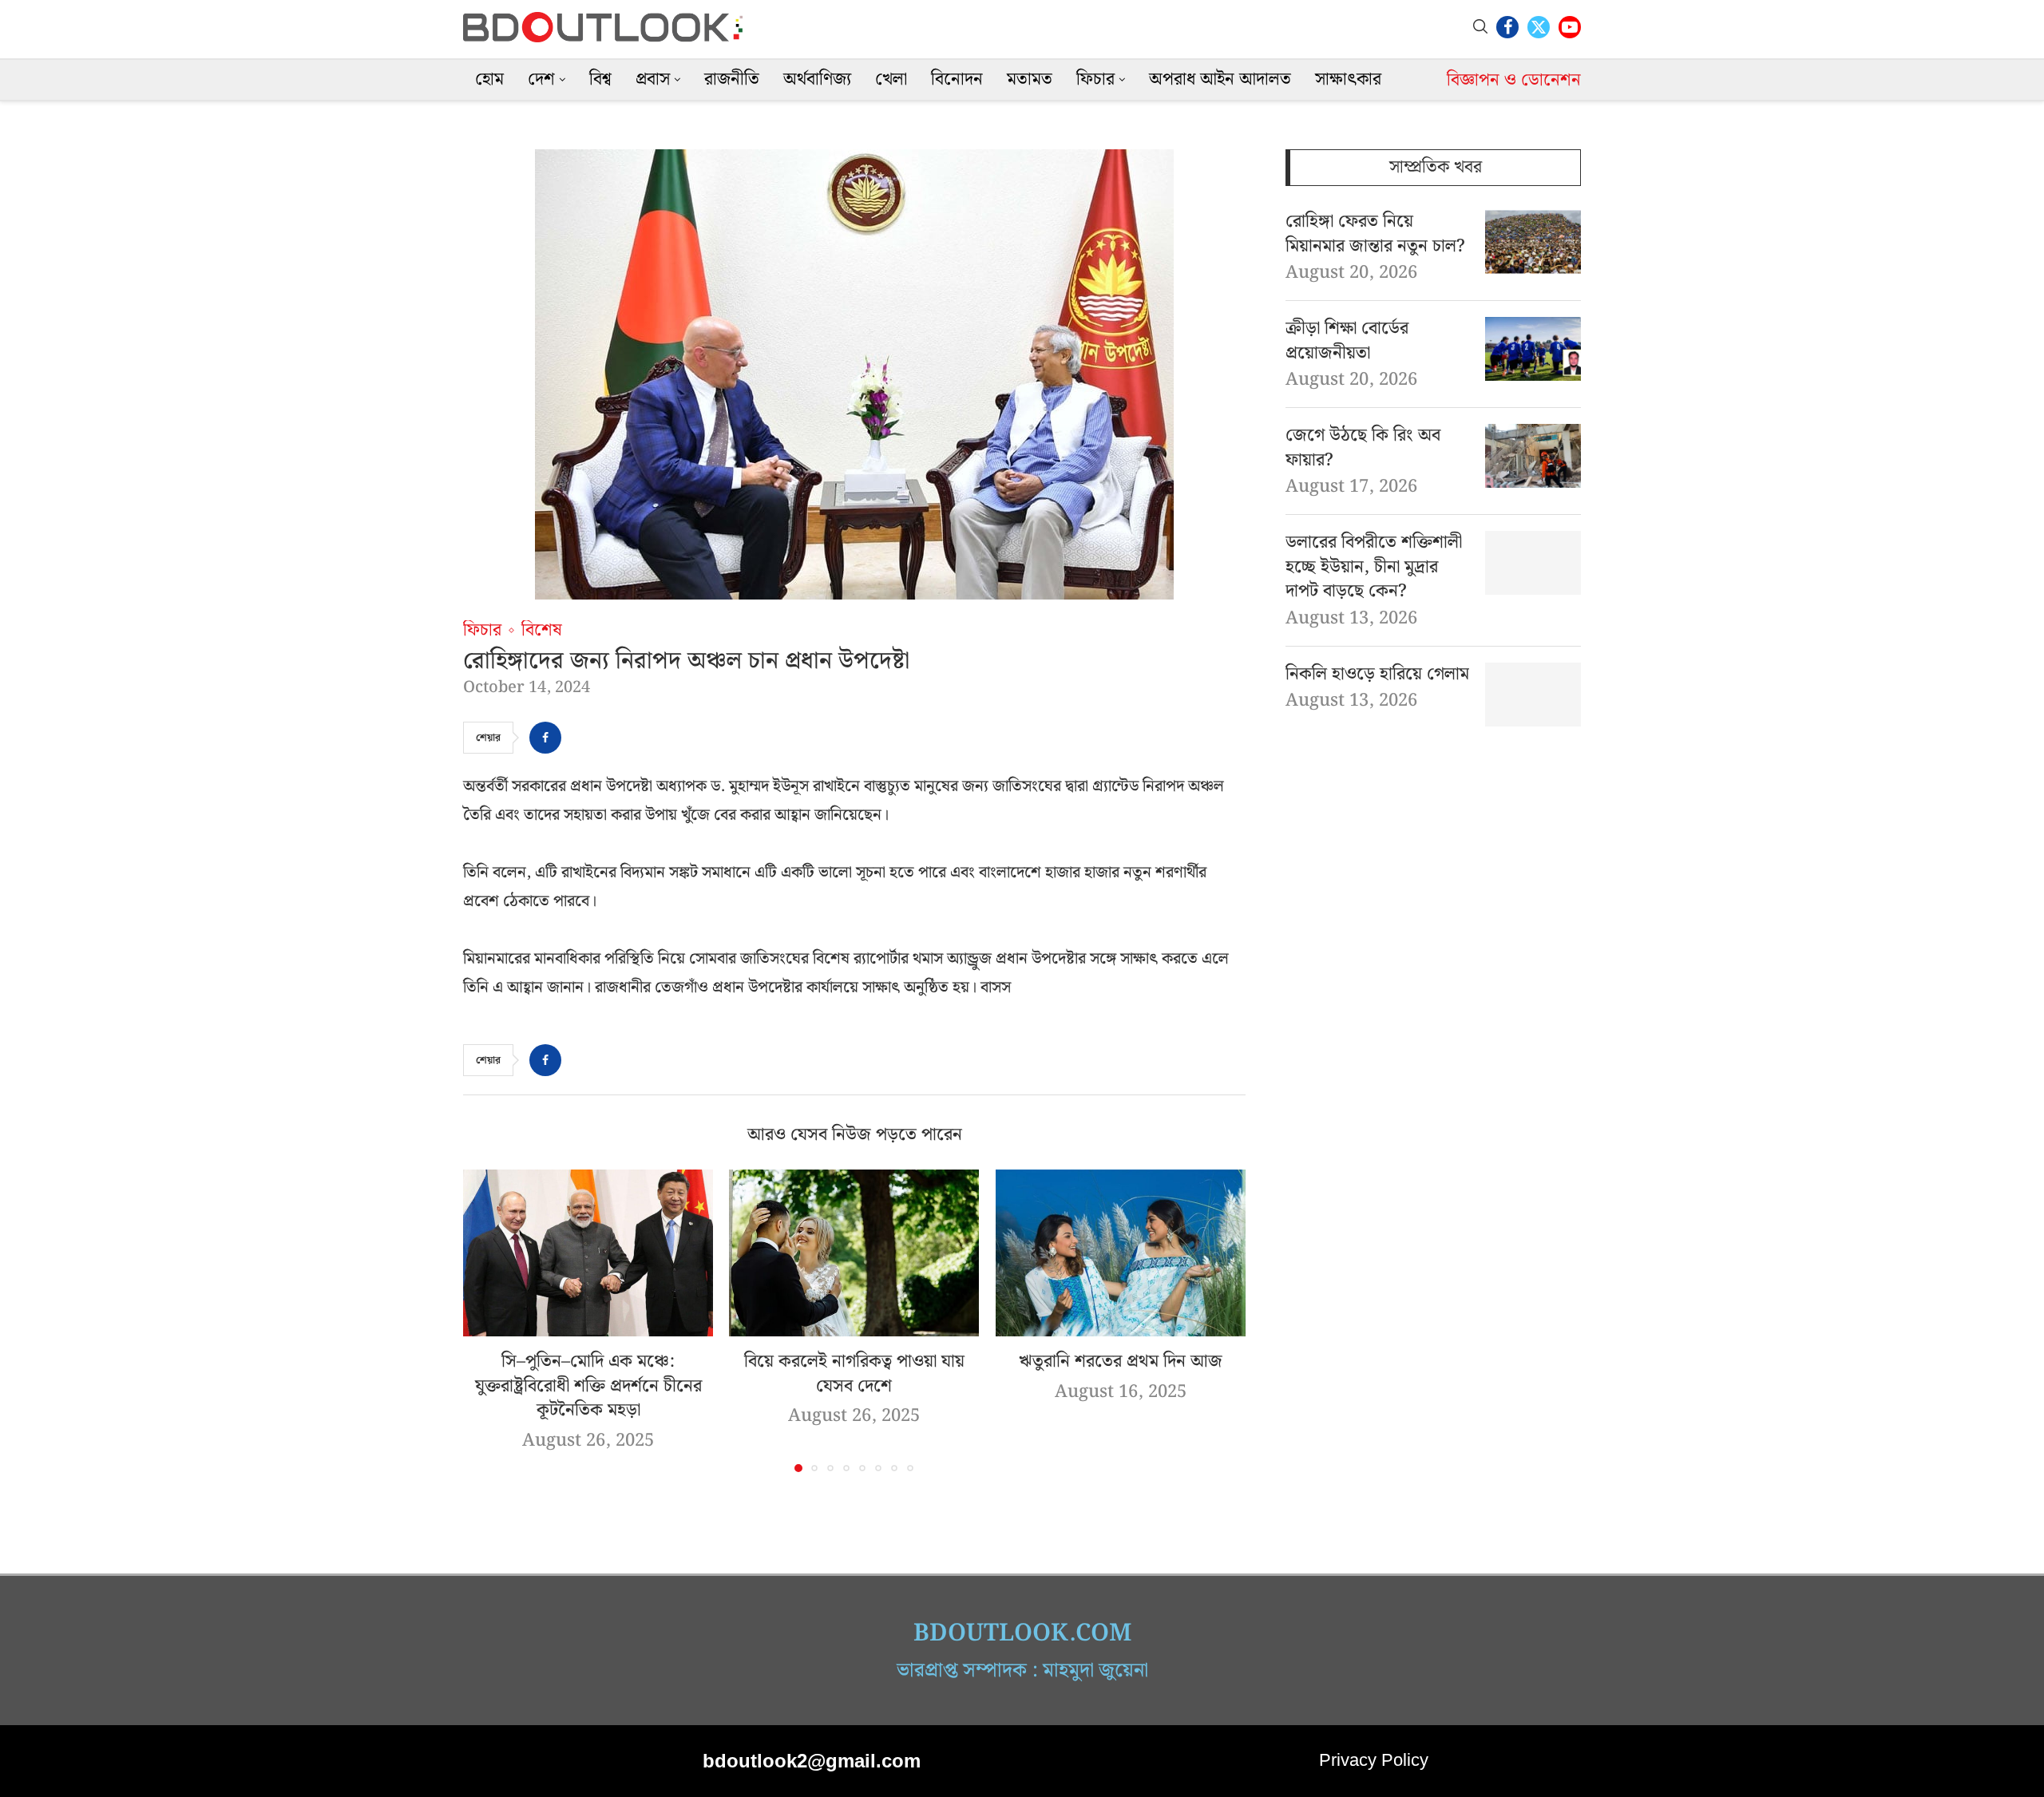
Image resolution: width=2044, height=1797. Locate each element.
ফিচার (1095, 79)
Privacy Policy (1374, 1760)
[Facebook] (1507, 27)
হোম (489, 79)
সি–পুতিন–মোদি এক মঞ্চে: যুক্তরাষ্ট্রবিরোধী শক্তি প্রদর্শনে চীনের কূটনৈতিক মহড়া (588, 1386)
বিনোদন (957, 79)
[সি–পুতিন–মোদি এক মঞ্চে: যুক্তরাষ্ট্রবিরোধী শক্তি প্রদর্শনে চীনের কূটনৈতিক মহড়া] (588, 1253)
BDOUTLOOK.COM (1022, 1633)
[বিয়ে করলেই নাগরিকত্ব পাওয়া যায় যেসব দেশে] (854, 1253)
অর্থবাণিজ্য (817, 79)
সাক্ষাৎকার (1348, 79)
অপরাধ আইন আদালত (1220, 79)
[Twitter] (1539, 27)
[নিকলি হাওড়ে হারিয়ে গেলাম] (1533, 695)
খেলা (891, 79)
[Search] (1480, 27)
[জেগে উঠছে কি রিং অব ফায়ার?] (1533, 456)
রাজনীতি (732, 79)
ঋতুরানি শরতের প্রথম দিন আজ (1121, 1362)
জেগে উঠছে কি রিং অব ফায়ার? (1363, 449)
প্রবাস (653, 79)
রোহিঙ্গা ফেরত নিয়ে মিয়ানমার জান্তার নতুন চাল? (1375, 235)
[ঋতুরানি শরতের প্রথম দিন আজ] (1121, 1253)
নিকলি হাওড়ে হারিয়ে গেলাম (1377, 675)
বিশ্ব (600, 79)
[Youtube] (1570, 27)
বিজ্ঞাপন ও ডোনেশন (1514, 80)
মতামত (1030, 79)
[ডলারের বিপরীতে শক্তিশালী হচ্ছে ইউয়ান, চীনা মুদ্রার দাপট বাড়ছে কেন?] (1533, 563)
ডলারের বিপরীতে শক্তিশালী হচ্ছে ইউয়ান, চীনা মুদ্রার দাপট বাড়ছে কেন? (1374, 568)
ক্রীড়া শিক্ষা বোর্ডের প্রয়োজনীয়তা (1347, 342)
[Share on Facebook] (545, 738)
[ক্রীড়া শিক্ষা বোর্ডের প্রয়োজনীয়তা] (1533, 349)
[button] (485, 1320)
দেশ (541, 79)
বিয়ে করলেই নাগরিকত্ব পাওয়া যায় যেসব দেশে (854, 1374)
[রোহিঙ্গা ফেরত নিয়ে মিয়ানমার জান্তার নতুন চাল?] (1533, 242)
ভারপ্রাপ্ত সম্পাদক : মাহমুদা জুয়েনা (1022, 1671)
